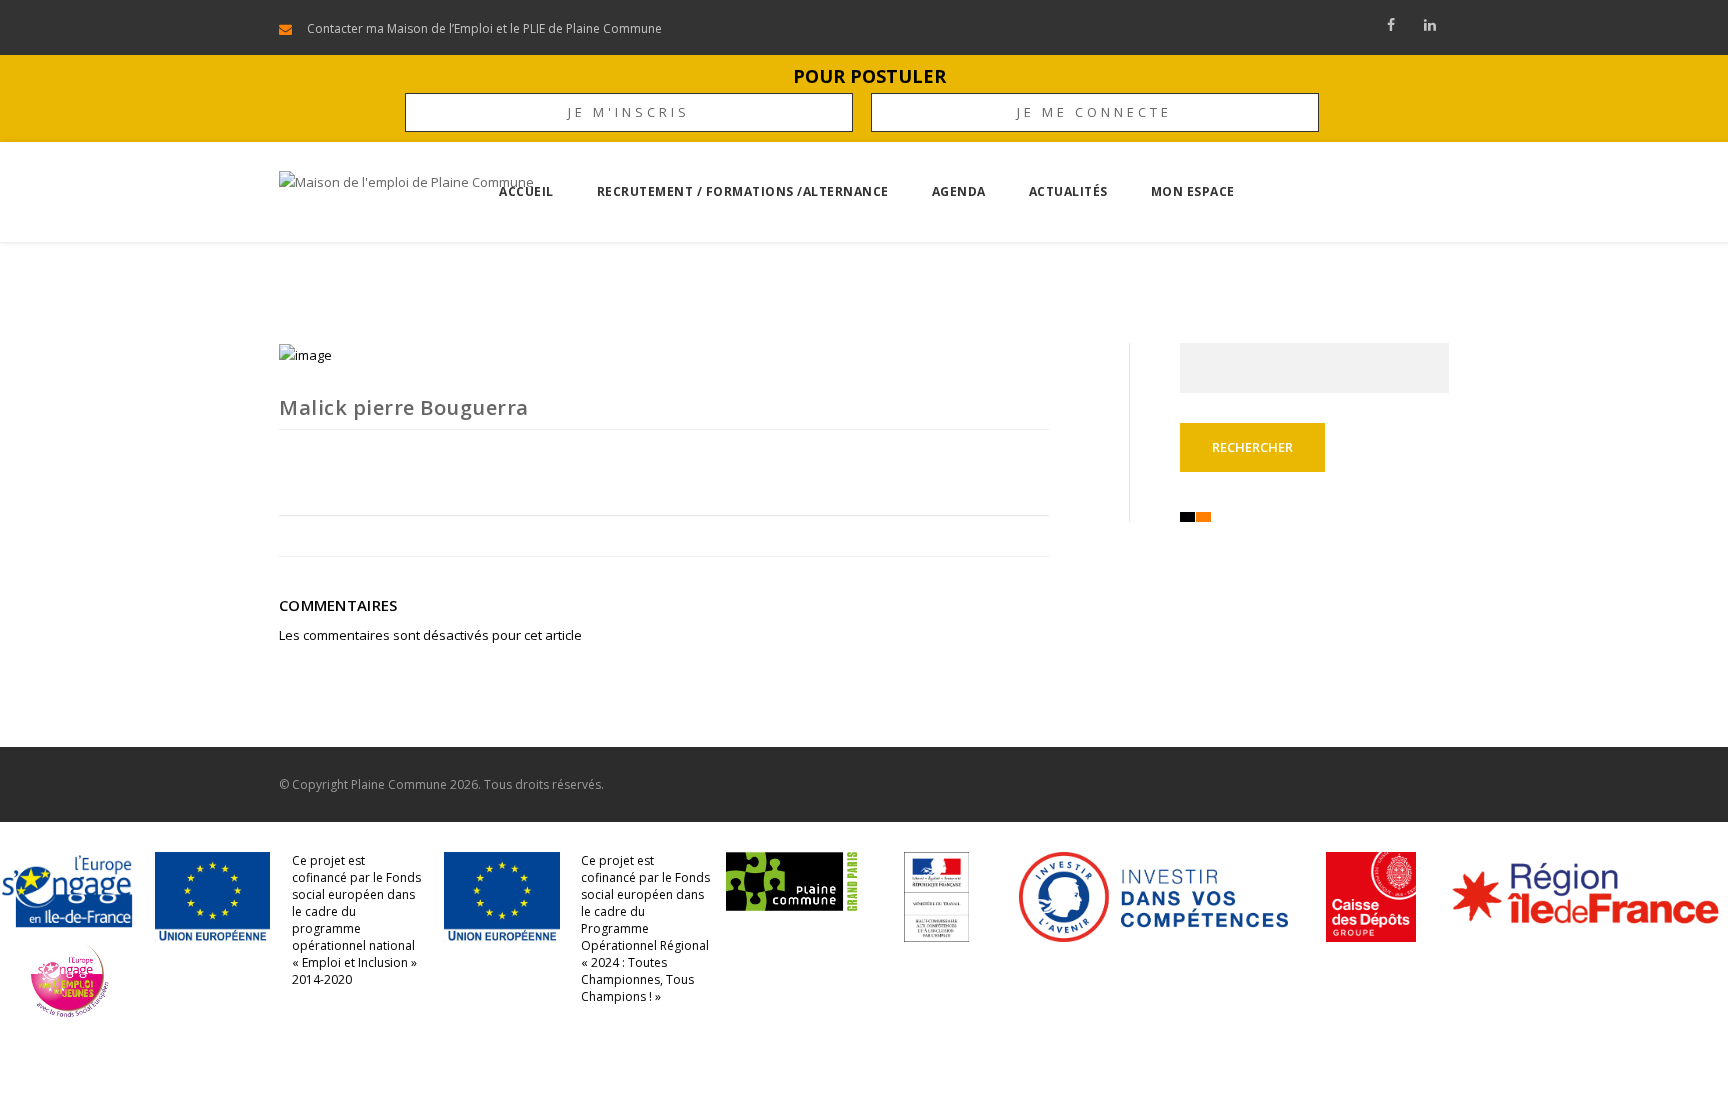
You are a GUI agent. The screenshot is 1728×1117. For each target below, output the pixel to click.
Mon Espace (1193, 191)
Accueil (526, 191)
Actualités (1068, 191)
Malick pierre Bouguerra (404, 407)
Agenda (959, 191)
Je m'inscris (629, 112)
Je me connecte (1094, 112)
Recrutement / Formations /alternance (743, 191)
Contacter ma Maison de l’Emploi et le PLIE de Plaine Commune (484, 28)
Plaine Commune (399, 784)
